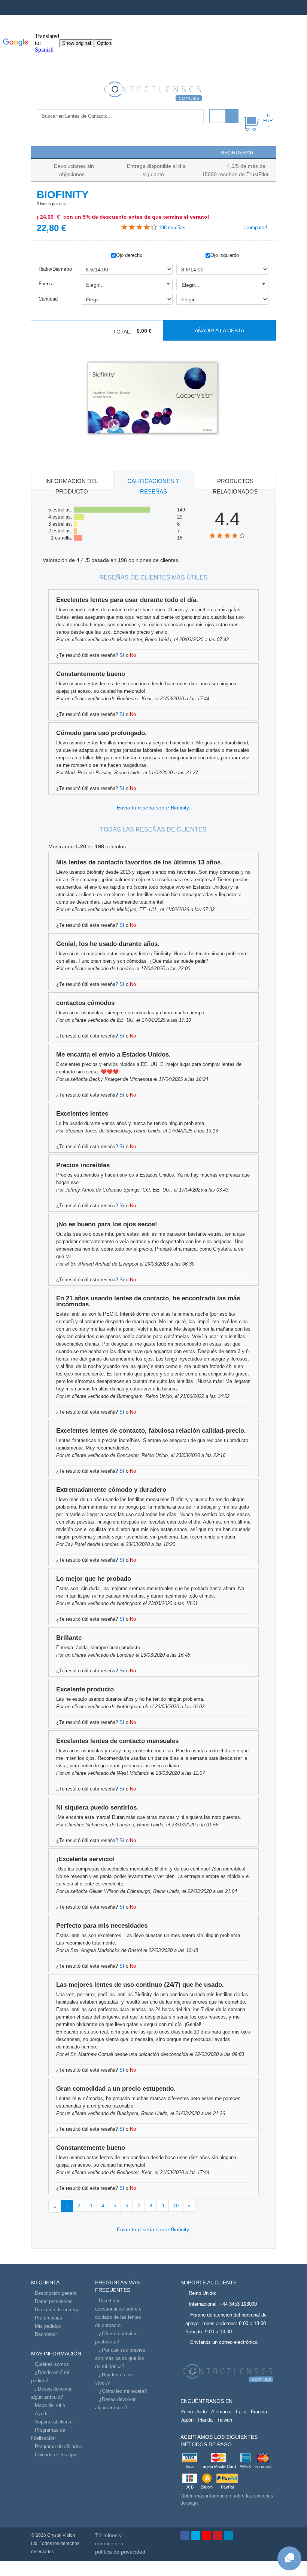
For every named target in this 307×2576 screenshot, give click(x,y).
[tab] (72, 487)
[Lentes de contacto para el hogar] (153, 91)
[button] (40, 152)
